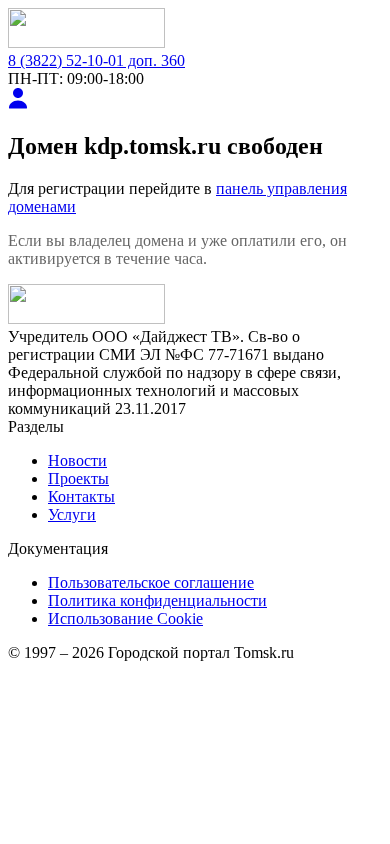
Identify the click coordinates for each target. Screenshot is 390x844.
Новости (77, 460)
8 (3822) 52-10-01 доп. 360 (96, 60)
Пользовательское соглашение (151, 582)
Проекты (78, 478)
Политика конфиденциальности (157, 600)
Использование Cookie (125, 618)
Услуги (72, 514)
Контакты (81, 496)
